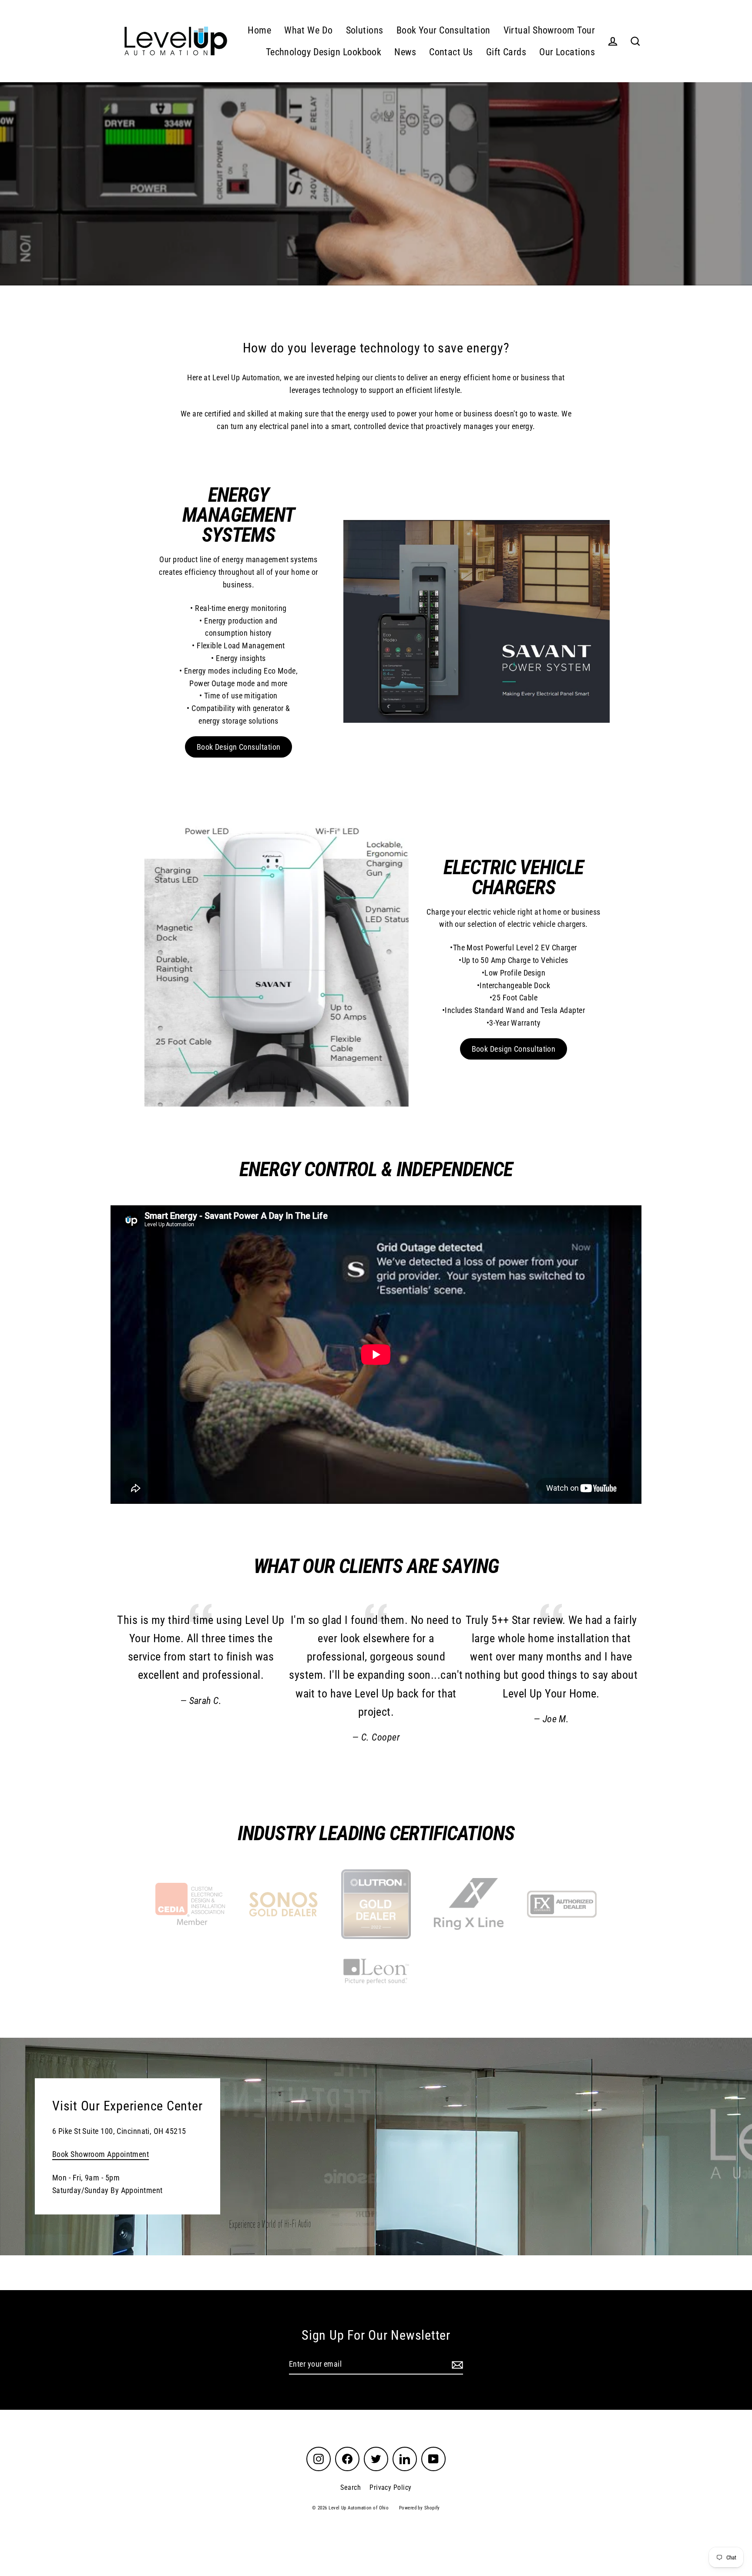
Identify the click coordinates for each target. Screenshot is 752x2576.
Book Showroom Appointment (101, 2155)
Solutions (365, 30)
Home (259, 30)
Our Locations (567, 52)
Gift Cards (506, 52)
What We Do (309, 30)
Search (351, 2487)
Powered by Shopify (420, 2508)
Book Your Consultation (443, 30)
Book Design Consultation (239, 747)
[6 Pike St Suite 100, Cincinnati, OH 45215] (376, 2147)
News (405, 52)
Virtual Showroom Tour (549, 30)
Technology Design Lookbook (324, 52)
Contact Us (451, 52)
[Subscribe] (456, 2365)
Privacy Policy (390, 2487)
